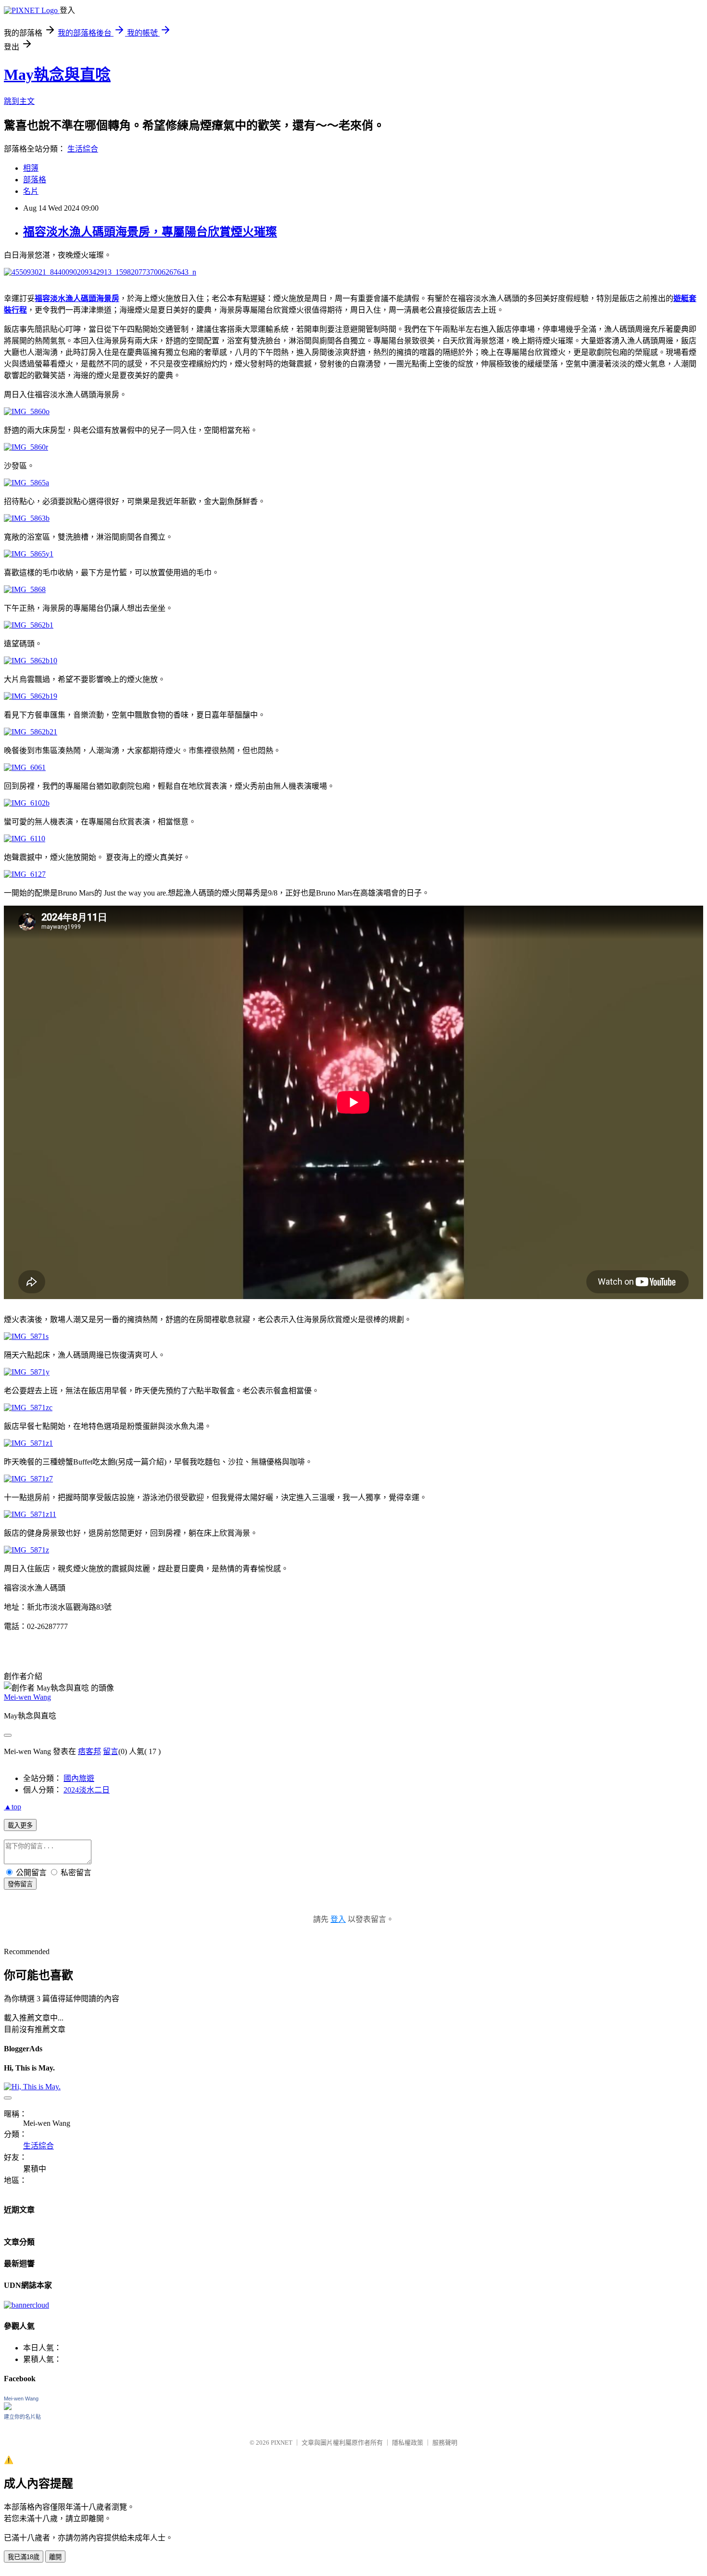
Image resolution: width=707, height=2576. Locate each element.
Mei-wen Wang (27, 1697)
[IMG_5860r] (26, 447)
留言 (111, 1751)
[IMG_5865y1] (29, 554)
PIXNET (282, 2443)
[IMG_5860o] (27, 411)
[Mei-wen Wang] (8, 2407)
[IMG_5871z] (26, 1550)
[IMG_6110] (25, 839)
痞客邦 (89, 1751)
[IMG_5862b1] (29, 625)
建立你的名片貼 (22, 2417)
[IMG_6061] (25, 767)
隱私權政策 (408, 2443)
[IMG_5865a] (26, 483)
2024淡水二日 (87, 1790)
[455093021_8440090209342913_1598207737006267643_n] (100, 272)
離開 (55, 2557)
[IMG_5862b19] (31, 696)
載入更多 (20, 1825)
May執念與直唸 (57, 75)
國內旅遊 (79, 1778)
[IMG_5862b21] (31, 732)
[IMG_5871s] (26, 1336)
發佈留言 (20, 1884)
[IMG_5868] (25, 589)
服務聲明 (445, 2443)
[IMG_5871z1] (28, 1443)
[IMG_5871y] (27, 1372)
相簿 (31, 168)
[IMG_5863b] (27, 518)
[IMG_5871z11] (30, 1514)
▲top (13, 1807)
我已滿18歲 (24, 2557)
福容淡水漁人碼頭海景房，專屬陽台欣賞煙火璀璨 (150, 232)
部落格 (35, 180)
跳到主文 (19, 101)
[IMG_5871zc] (28, 1408)
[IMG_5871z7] (28, 1479)
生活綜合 (83, 149)
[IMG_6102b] (27, 803)
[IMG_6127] (25, 874)
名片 (31, 191)
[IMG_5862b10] (31, 661)
